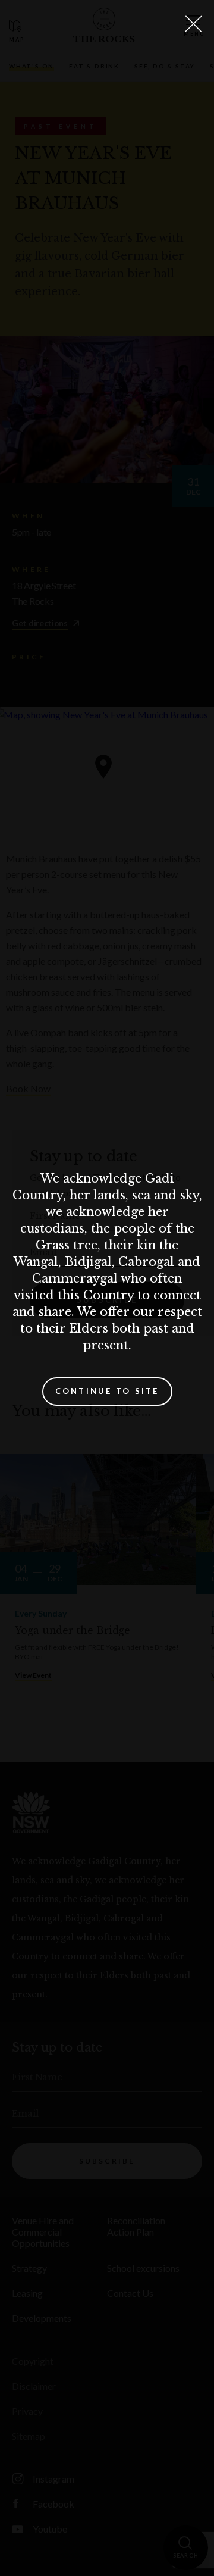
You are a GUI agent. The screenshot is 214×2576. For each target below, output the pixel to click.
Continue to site (107, 1391)
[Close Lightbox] (193, 24)
